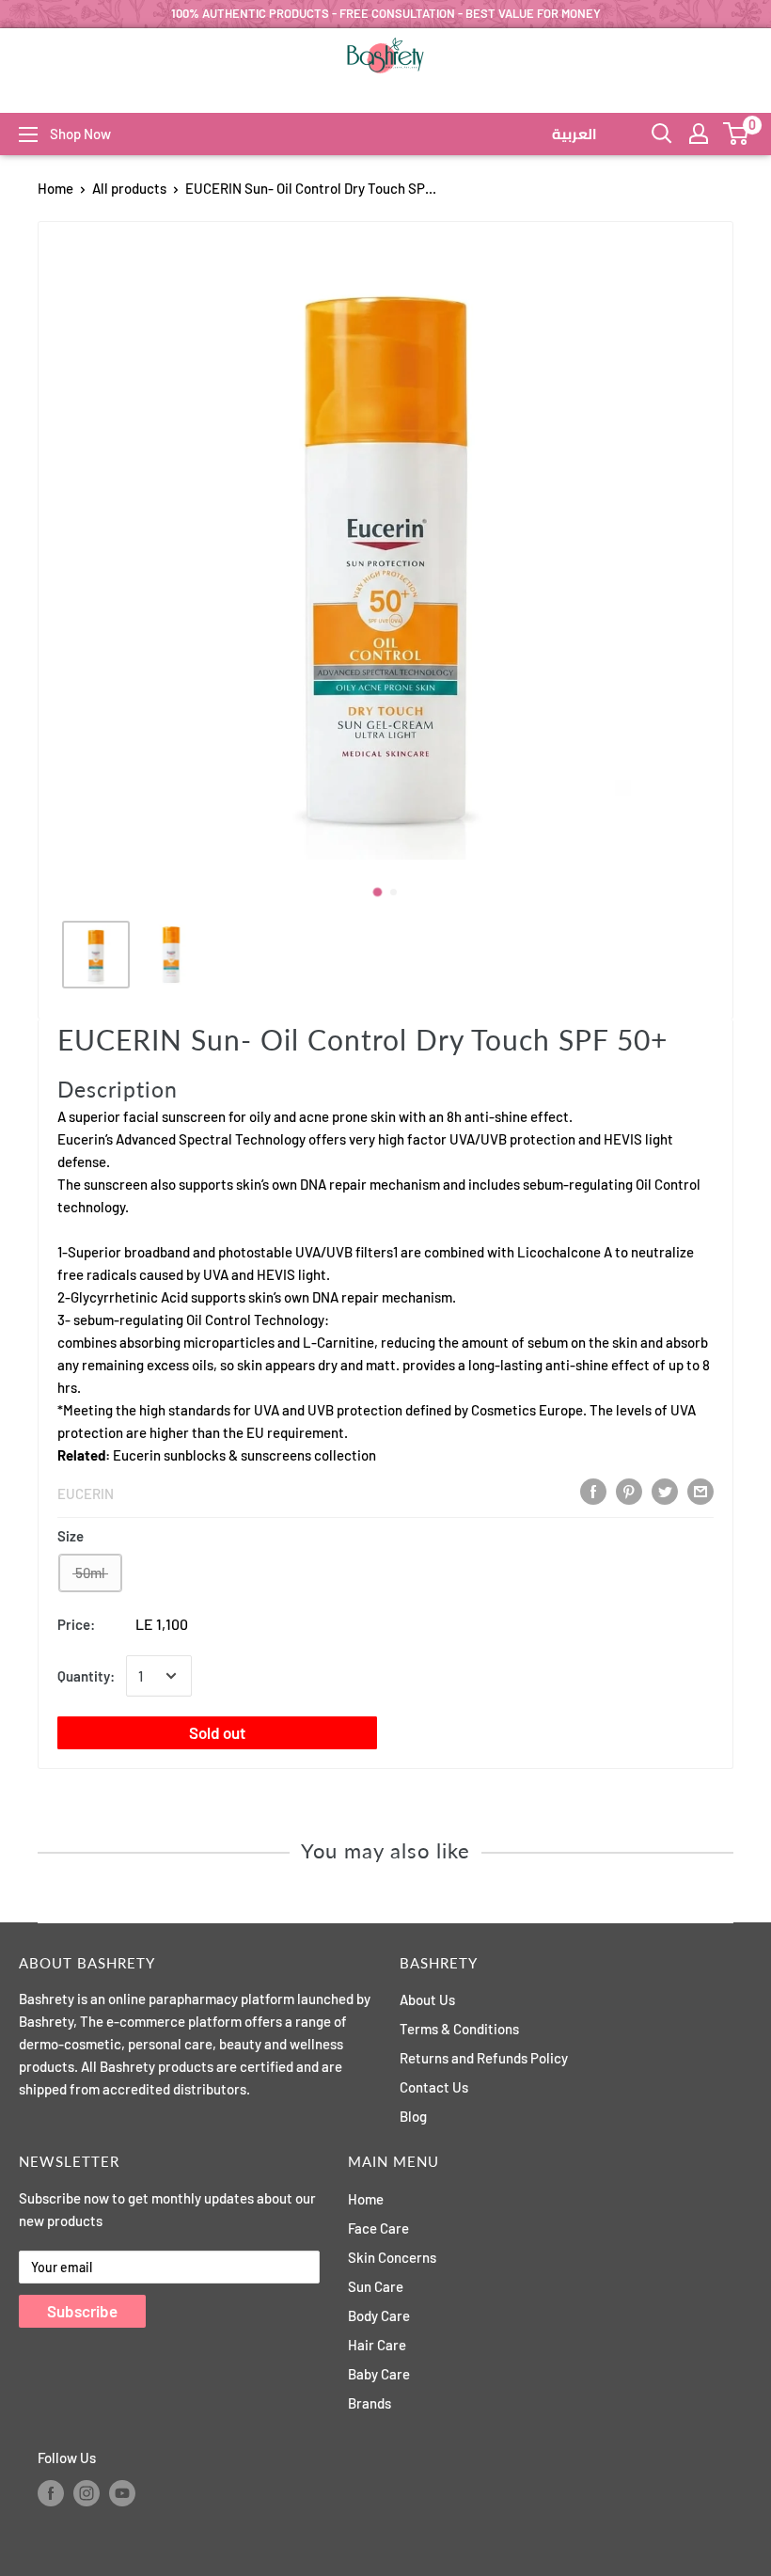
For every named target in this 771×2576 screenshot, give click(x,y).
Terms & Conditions (459, 2029)
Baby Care (379, 2374)
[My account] (699, 134)
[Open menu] (28, 134)
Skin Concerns (392, 2257)
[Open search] (662, 134)
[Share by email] (700, 1492)
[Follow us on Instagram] (87, 2493)
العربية (574, 134)
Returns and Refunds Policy (484, 2058)
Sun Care (376, 2286)
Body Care (379, 2315)
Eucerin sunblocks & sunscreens (212, 1455)
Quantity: (86, 1676)
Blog (413, 2116)
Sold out (217, 1732)
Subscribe (82, 2311)
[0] (737, 134)
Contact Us (434, 2087)
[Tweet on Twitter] (665, 1492)
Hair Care (377, 2345)
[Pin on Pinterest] (629, 1492)
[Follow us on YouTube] (122, 2493)
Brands (370, 2403)
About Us (427, 1999)
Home (55, 188)
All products (129, 188)
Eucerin (86, 1493)
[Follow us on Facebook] (51, 2493)
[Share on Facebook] (593, 1492)
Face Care (378, 2228)
